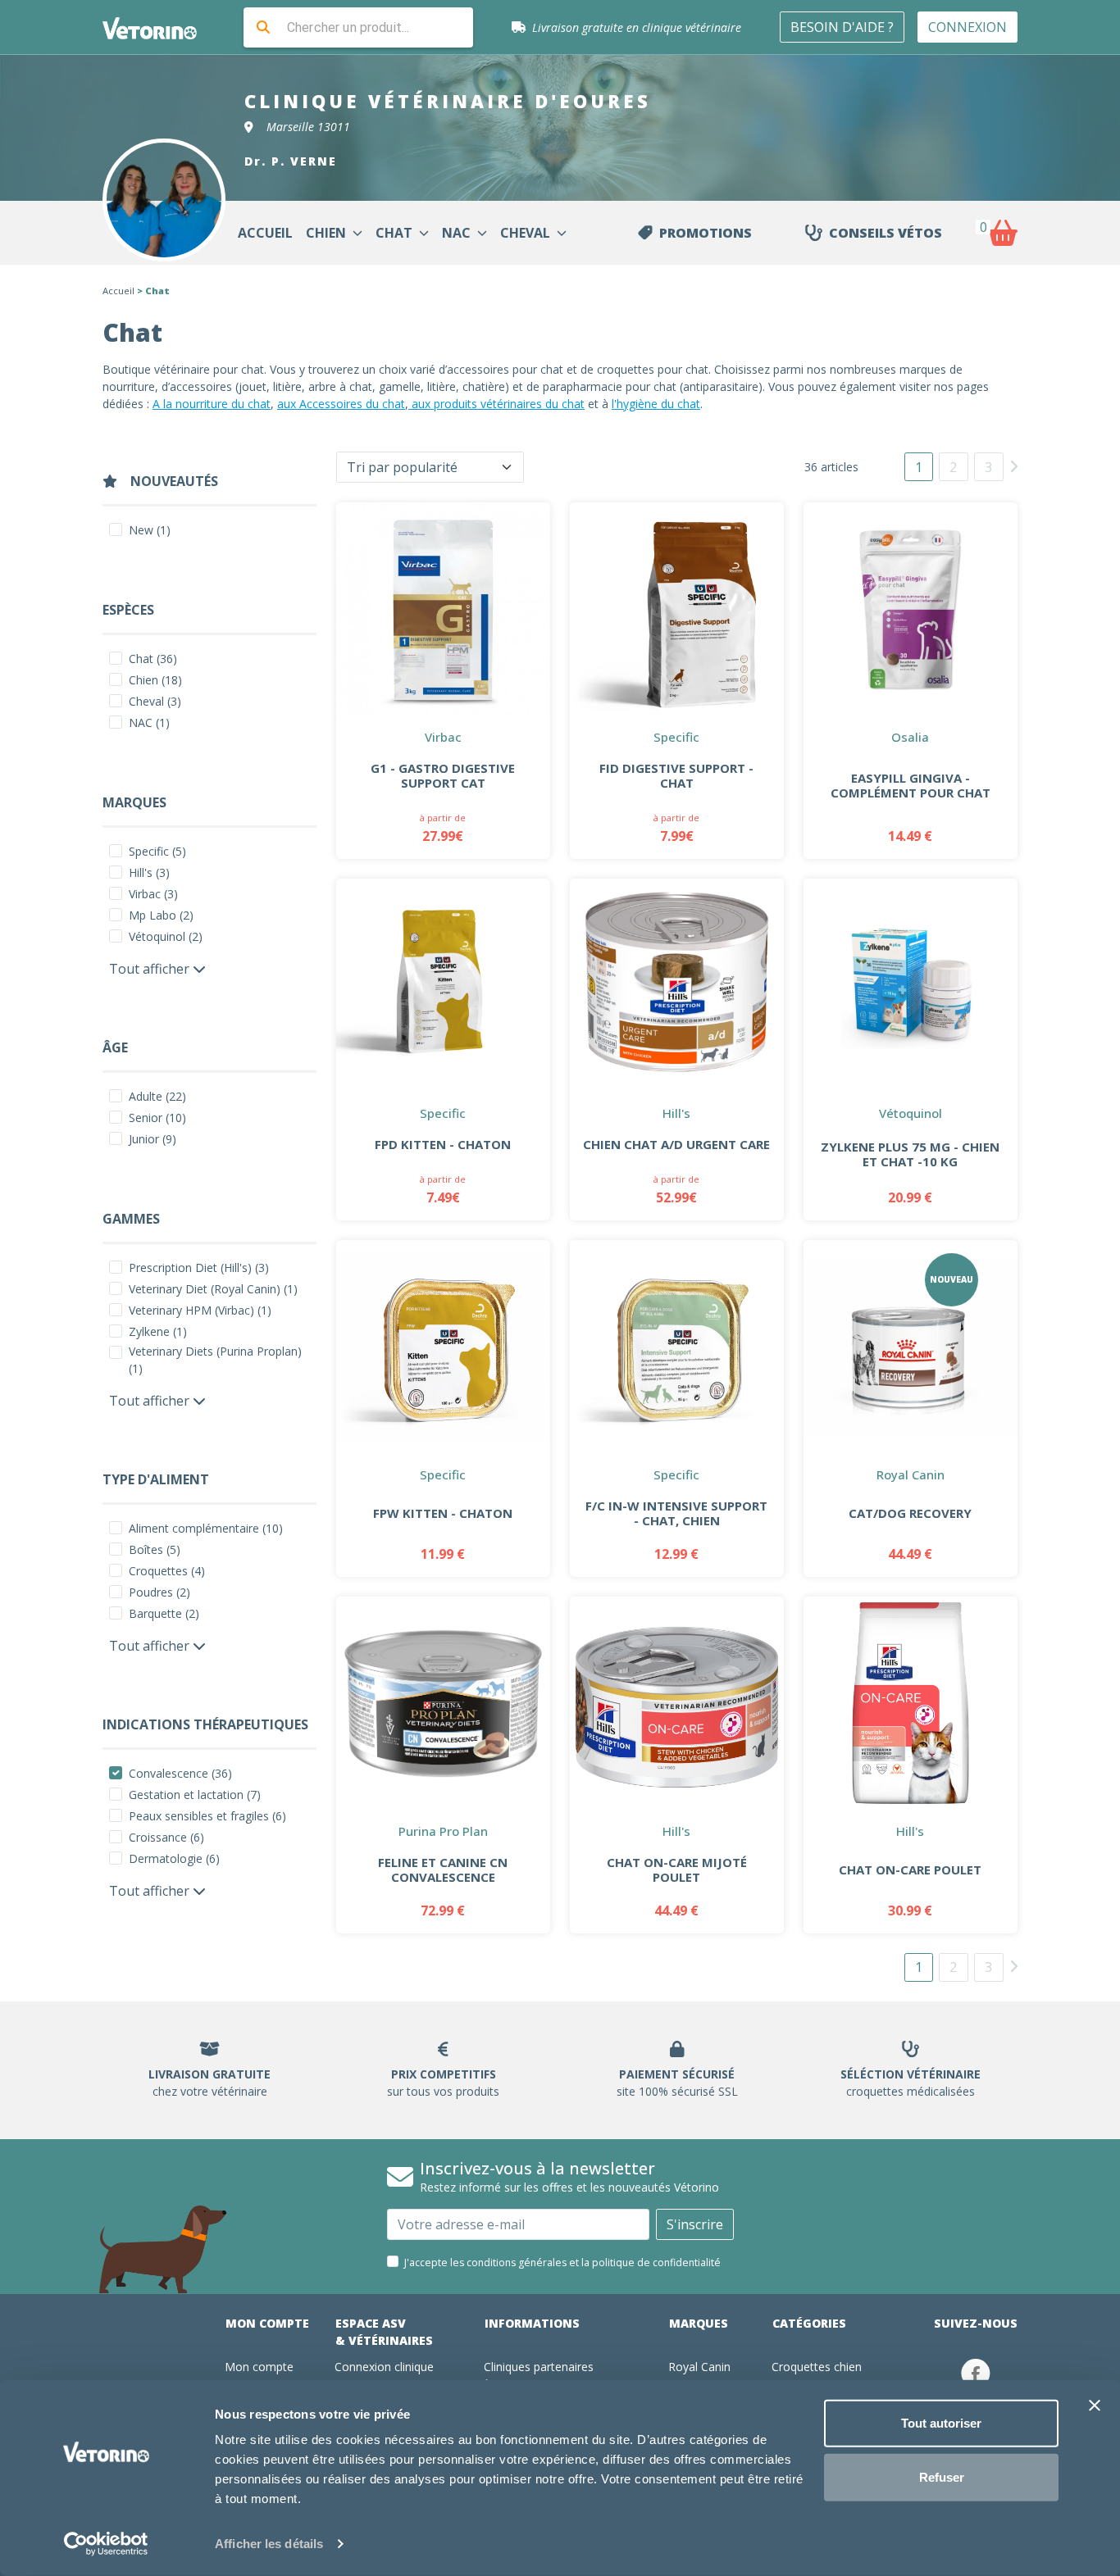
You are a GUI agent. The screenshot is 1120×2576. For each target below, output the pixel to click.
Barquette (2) (164, 1613)
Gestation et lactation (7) (195, 1795)
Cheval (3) (155, 701)
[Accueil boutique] (160, 27)
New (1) (150, 530)
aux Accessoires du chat (341, 404)
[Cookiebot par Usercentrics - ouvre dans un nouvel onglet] (106, 2544)
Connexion (967, 27)
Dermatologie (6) (174, 1858)
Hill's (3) (149, 872)
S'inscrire (695, 2224)
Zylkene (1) (158, 1331)
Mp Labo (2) (161, 915)
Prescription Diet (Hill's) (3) (199, 1268)
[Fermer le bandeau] (1095, 2406)
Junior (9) (153, 1139)
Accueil (118, 291)
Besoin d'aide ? (842, 27)
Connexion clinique (384, 2367)
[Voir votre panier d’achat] (1003, 233)
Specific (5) (157, 851)
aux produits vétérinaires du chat (496, 404)
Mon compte (267, 2323)
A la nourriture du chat (212, 404)
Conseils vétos (886, 233)
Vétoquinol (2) (166, 936)
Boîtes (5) (155, 1549)
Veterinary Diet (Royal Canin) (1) (213, 1289)
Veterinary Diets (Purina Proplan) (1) (215, 1360)
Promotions (706, 233)
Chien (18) (155, 680)
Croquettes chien (817, 2367)
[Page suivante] (1013, 466)
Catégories (809, 2323)
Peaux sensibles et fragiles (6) (207, 1816)
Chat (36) (153, 659)
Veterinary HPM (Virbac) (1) (200, 1310)
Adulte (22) (157, 1096)
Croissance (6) (166, 1837)
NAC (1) (149, 722)
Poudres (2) (159, 1592)
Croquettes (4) (167, 1571)
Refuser (942, 2476)
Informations (532, 2323)
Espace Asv (384, 2332)
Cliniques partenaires (539, 2367)
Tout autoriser (941, 2423)
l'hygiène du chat (656, 404)
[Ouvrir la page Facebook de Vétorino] (976, 2373)
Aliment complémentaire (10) (206, 1528)
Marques (699, 2323)
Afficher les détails (269, 2544)
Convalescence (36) (180, 1773)
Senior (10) (157, 1118)
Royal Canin (699, 2367)
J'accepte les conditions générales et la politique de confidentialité (562, 2263)
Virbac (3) (153, 894)
